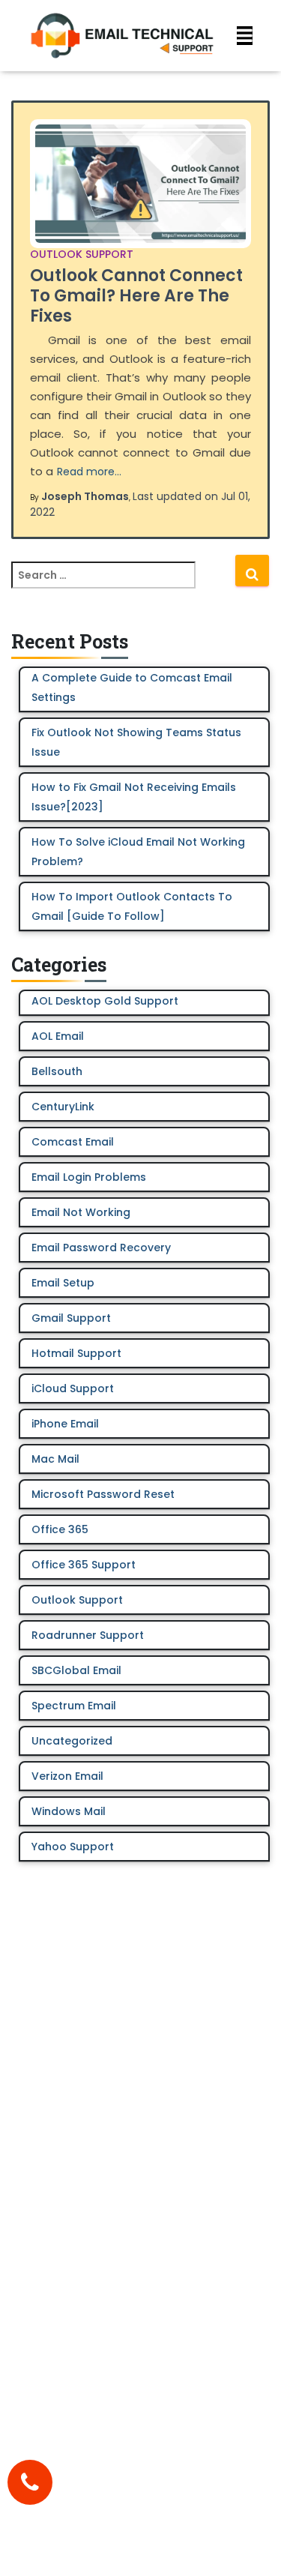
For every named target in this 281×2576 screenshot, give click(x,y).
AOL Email (58, 1036)
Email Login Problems (89, 1177)
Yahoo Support (73, 1847)
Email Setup (63, 1283)
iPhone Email (65, 1424)
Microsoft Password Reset (103, 1494)
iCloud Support (73, 1388)
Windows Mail (69, 1811)
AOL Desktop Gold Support (105, 1001)
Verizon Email (67, 1776)
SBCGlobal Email (76, 1670)
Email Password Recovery (101, 1248)
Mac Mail (55, 1459)
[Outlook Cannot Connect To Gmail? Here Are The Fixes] (140, 184)
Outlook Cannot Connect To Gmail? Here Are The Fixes (136, 296)
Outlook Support (82, 254)
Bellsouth (57, 1071)
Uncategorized (72, 1741)
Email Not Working (81, 1212)
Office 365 (60, 1529)
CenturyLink (63, 1107)
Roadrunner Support (88, 1635)
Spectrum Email (74, 1706)
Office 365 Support (84, 1565)
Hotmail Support (76, 1353)
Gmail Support (71, 1318)
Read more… (89, 472)
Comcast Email (73, 1142)
